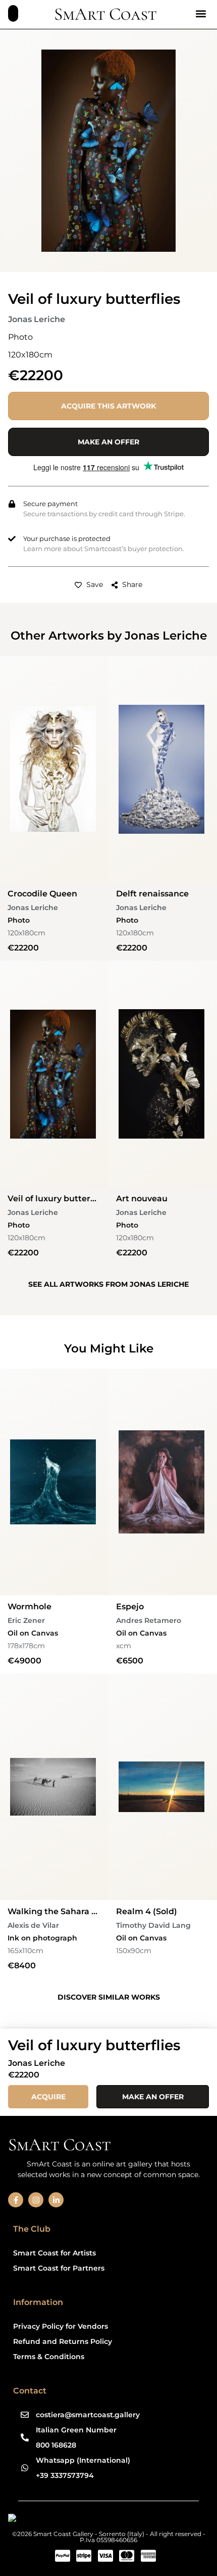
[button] (201, 13)
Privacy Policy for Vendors (61, 2326)
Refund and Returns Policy (63, 2341)
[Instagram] (36, 2200)
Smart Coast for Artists (55, 2253)
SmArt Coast (105, 14)
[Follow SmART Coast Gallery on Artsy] (86, 2520)
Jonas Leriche (37, 319)
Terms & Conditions (49, 2357)
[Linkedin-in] (56, 2200)
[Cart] (13, 13)
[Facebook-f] (16, 2200)
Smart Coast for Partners (59, 2268)
